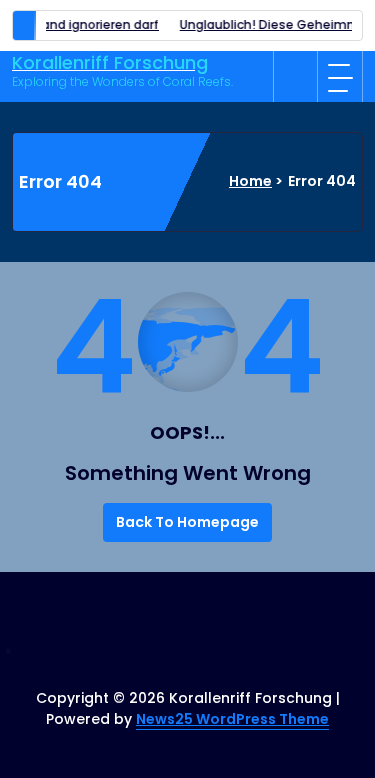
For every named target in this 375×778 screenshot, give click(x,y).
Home (250, 181)
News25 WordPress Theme (232, 719)
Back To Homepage (187, 522)
